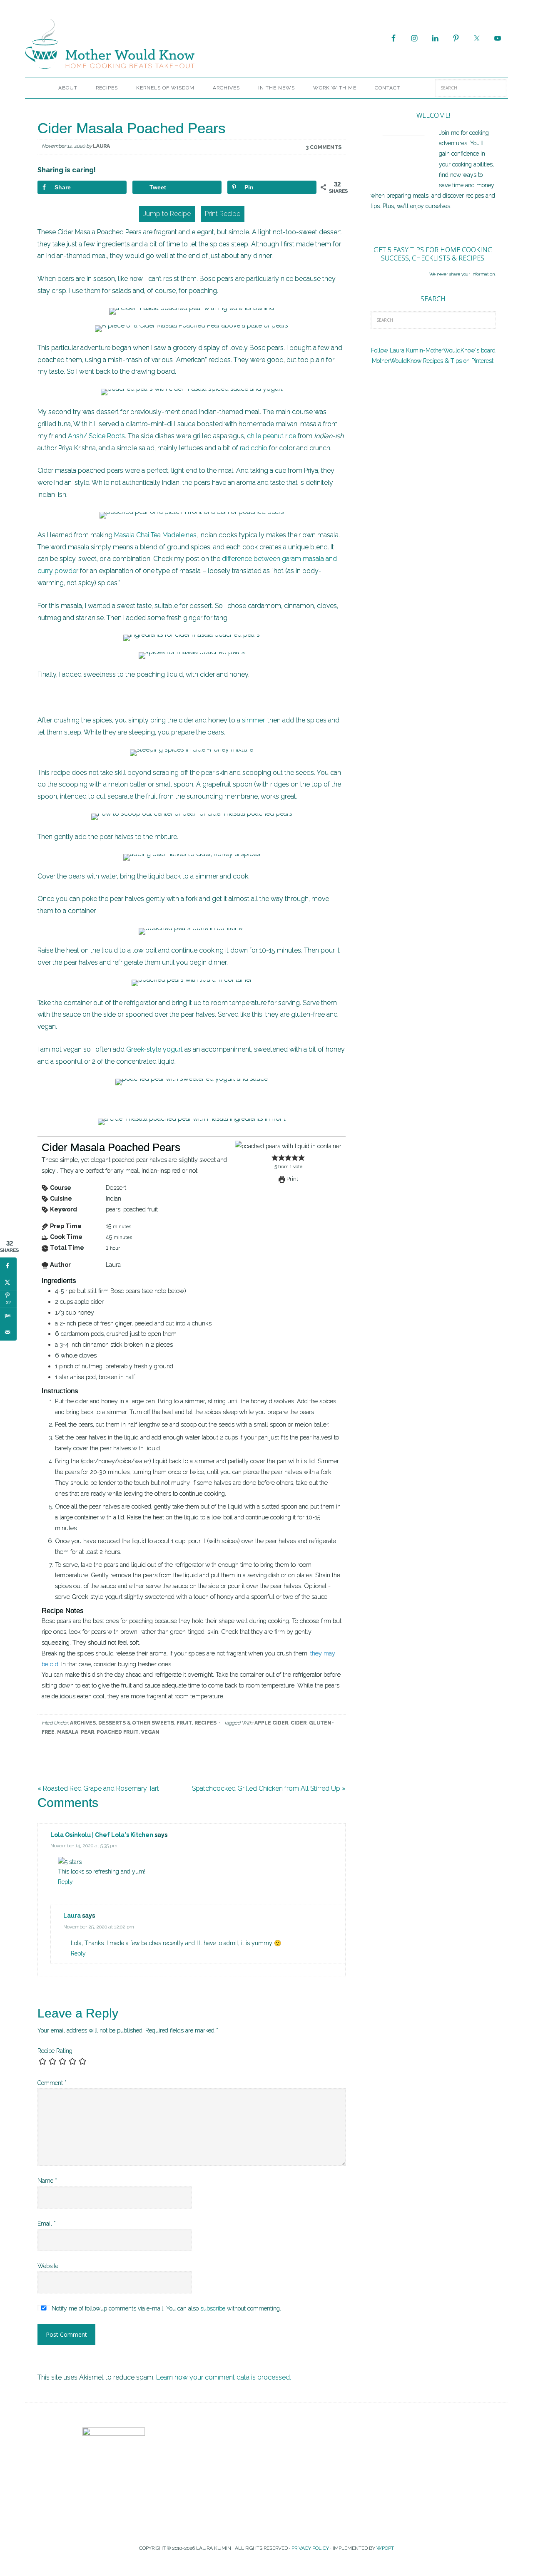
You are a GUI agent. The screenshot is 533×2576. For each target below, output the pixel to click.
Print (292, 1179)
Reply (65, 1882)
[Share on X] (8, 1282)
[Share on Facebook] (8, 1266)
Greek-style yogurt (154, 1049)
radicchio (254, 448)
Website (48, 2266)
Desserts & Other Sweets (136, 1723)
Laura (72, 1916)
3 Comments (324, 147)
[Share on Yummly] (8, 1315)
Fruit (184, 1723)
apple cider (271, 1723)
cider (299, 1723)
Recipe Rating (55, 2051)
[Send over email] (8, 1332)
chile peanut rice (271, 436)
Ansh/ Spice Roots (96, 436)
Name (47, 2181)
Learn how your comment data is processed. (224, 2377)
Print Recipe (223, 214)
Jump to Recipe (167, 214)
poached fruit (118, 1732)
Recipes (205, 1723)
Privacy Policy (310, 2548)
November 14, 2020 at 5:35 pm (84, 1846)
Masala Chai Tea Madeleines (155, 535)
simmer (253, 720)
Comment (52, 2083)
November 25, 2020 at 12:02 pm (99, 1927)
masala (68, 1732)
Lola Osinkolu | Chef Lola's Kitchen (102, 1835)
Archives (83, 1723)
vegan (150, 1732)
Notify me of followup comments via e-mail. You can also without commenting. (166, 2308)
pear (87, 1732)
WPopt (385, 2548)
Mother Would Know (119, 44)
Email (47, 2224)
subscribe (213, 2308)
